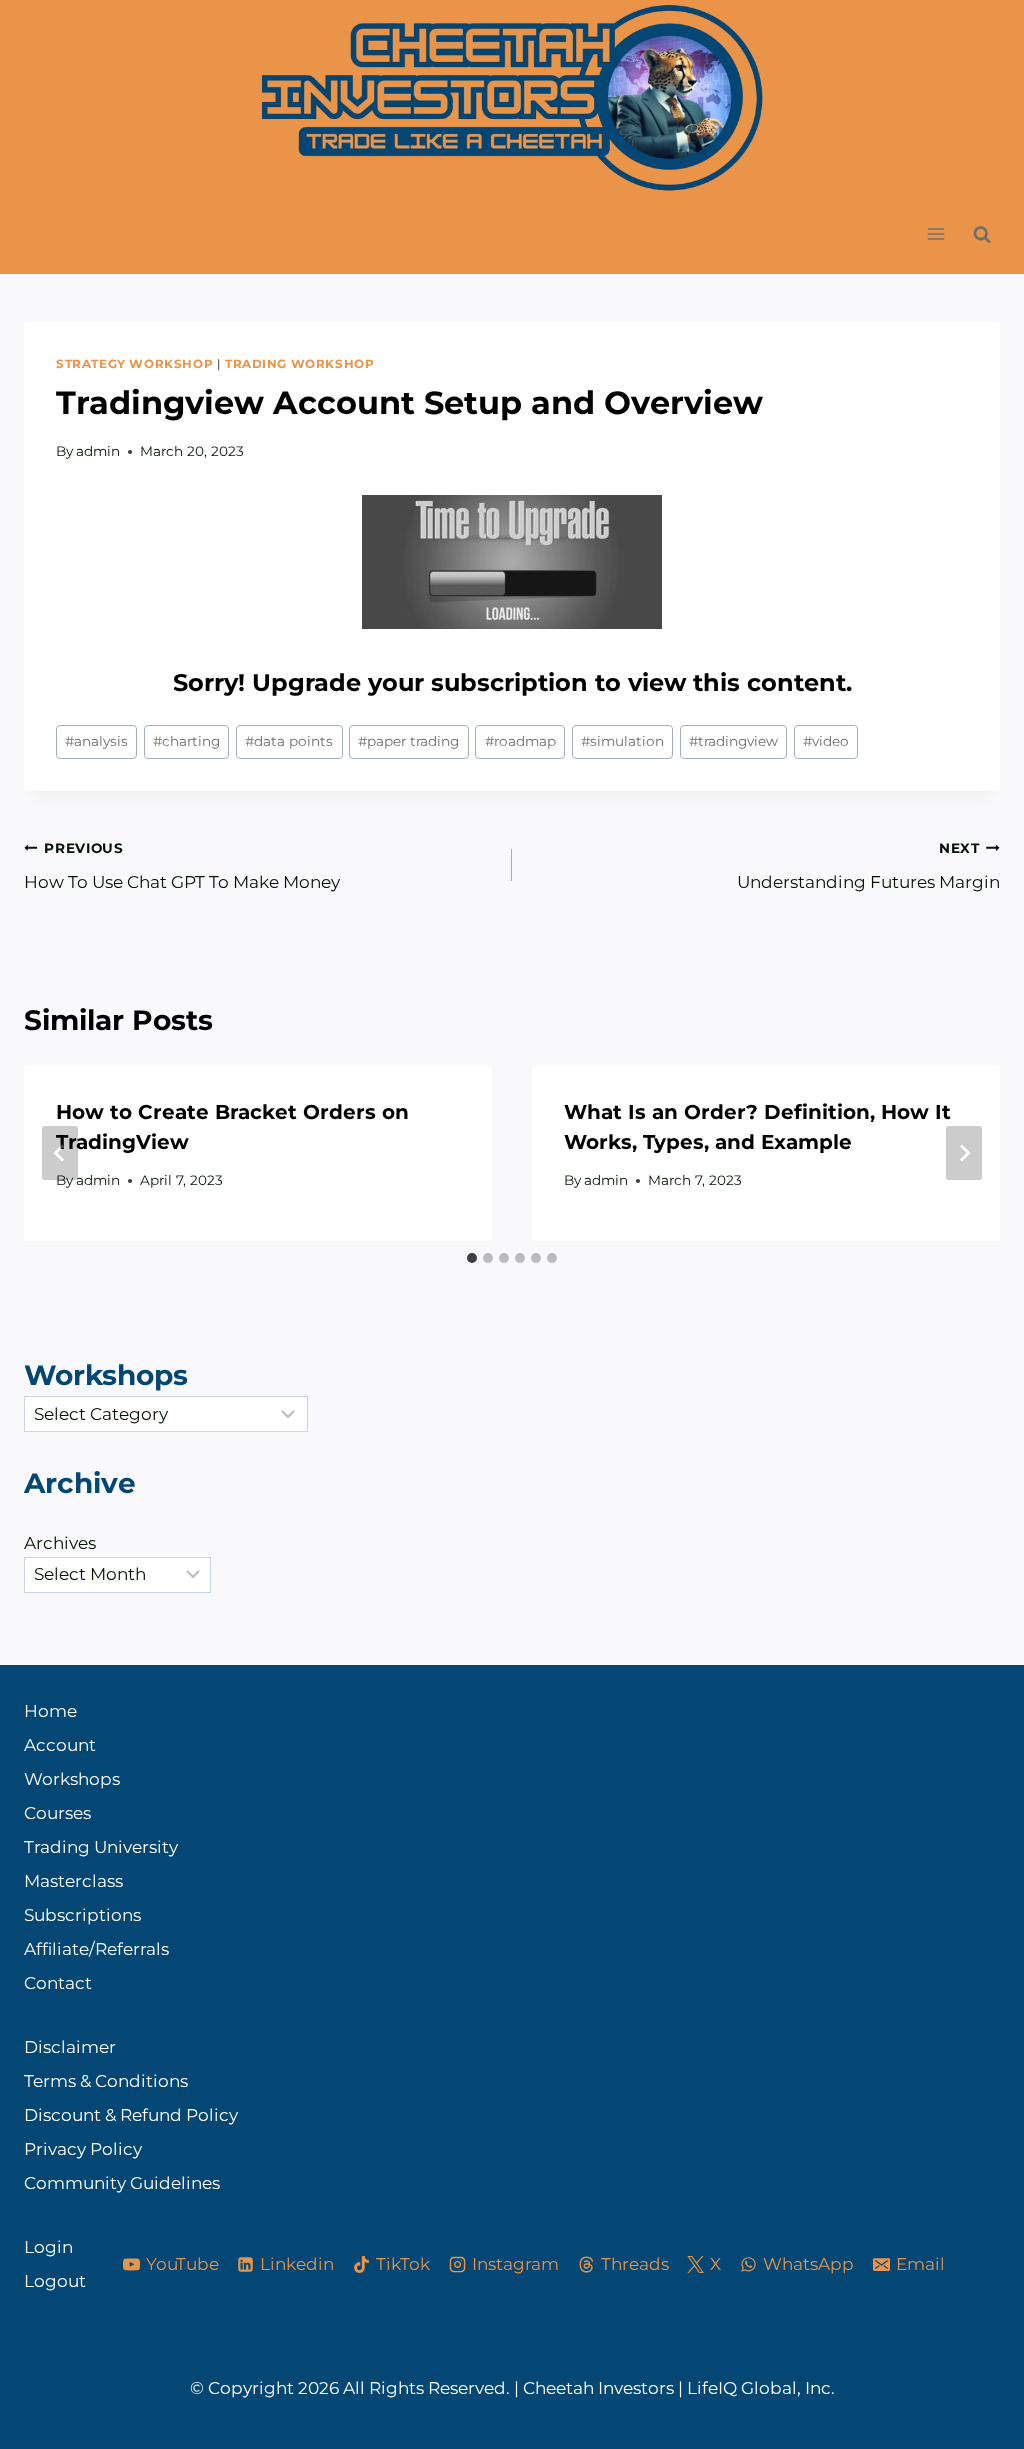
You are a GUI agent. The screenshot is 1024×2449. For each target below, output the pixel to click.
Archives (60, 1543)
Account (60, 1745)
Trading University (101, 1847)
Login (48, 2247)
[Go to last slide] (60, 1153)
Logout (55, 2281)
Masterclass (73, 1881)
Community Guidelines (122, 2183)
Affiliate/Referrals (96, 1949)
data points (289, 741)
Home (50, 1711)
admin (98, 451)
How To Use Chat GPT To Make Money (182, 866)
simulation (622, 741)
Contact (58, 1983)
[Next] (964, 1153)
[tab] (472, 1258)
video (826, 741)
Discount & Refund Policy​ (131, 2115)
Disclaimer (70, 2047)
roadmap (520, 741)
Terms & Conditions (106, 2081)
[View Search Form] (982, 234)
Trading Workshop (300, 363)
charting (186, 741)
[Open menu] (935, 234)
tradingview (733, 741)
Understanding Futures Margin (868, 866)
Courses (57, 1813)
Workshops (72, 1779)
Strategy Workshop (134, 363)
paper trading (408, 741)
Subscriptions (82, 1915)
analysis (96, 741)
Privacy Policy (83, 2149)
